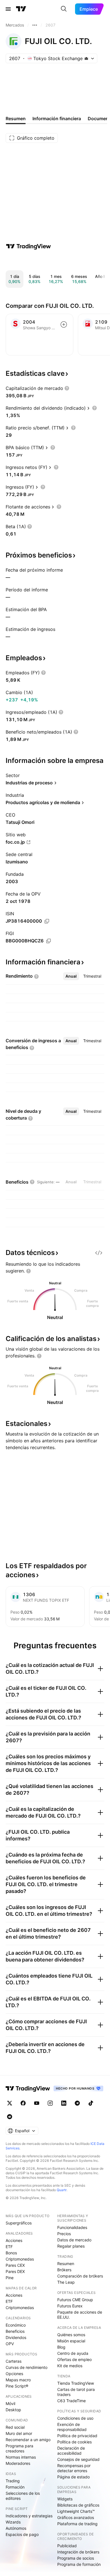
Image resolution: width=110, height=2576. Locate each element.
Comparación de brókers (80, 2276)
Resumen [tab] (16, 119)
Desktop (13, 2410)
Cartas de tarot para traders (76, 2392)
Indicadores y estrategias (29, 2516)
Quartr (62, 2190)
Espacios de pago (22, 2534)
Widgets (65, 2499)
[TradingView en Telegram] (77, 2103)
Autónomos (16, 2528)
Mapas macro (18, 2380)
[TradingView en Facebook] (23, 2103)
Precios (64, 2234)
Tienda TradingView (76, 2383)
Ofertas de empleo (74, 2359)
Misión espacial (71, 2341)
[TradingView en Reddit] (10, 2117)
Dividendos (16, 2337)
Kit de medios (70, 2366)
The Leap (66, 2282)
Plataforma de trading (77, 2524)
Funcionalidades (72, 2227)
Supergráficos (19, 2223)
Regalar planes (71, 2246)
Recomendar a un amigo (28, 2440)
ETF (9, 2247)
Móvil (10, 2403)
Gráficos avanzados (76, 2517)
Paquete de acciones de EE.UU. (80, 2315)
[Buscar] (64, 9)
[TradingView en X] (10, 2103)
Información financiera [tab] (57, 119)
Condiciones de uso (75, 2418)
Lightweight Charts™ (76, 2511)
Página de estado (73, 2477)
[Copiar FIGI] (49, 941)
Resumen (66, 2264)
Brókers (64, 2270)
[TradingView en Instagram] (50, 2103)
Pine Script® (17, 2386)
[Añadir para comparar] (64, 324)
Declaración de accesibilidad (71, 2451)
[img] (86, 58)
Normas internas (21, 2457)
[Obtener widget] (99, 1253)
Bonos (11, 2253)
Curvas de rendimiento (27, 2367)
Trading (13, 2481)
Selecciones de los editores (23, 2496)
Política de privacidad (77, 2436)
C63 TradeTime (71, 2401)
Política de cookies (74, 2442)
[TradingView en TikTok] (91, 2103)
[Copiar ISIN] (47, 921)
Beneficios (15, 2331)
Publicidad (67, 2546)
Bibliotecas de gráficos (78, 2505)
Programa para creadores (19, 2448)
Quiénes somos (71, 2335)
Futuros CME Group (75, 2300)
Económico (16, 2325)
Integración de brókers (78, 2552)
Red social (15, 2427)
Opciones (14, 2374)
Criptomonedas (20, 2259)
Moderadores (18, 2463)
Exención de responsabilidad (72, 2427)
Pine (10, 2278)
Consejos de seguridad (78, 2459)
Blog (61, 2347)
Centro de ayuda (73, 2353)
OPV (10, 2344)
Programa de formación (79, 2564)
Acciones (14, 2240)
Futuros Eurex (70, 2306)
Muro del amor (19, 2433)
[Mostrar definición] (67, 388)
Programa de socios (76, 2558)
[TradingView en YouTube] (37, 2103)
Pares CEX (15, 2265)
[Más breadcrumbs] (35, 25)
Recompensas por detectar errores (74, 2468)
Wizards (13, 2522)
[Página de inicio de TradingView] (21, 9)
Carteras (14, 2361)
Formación (15, 2487)
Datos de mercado (74, 2240)
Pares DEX (15, 2271)
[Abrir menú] (8, 9)
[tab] (71, 976)
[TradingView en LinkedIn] (64, 2103)
